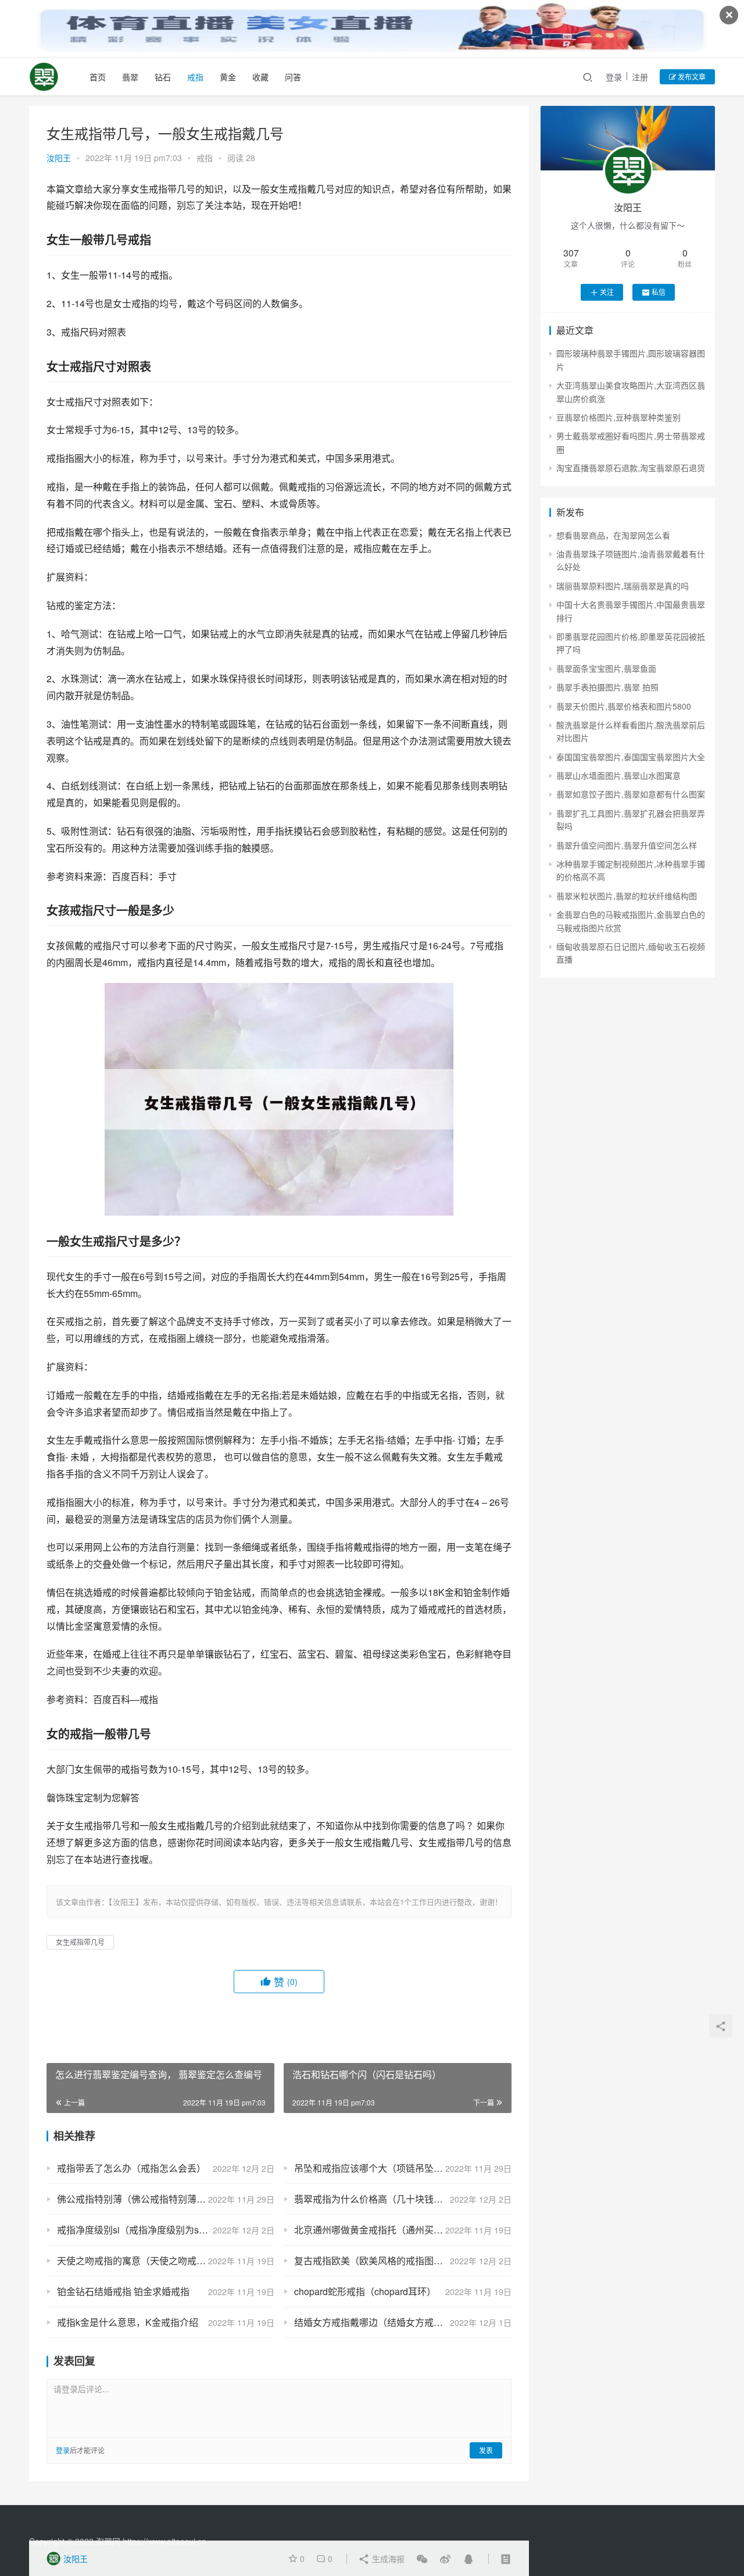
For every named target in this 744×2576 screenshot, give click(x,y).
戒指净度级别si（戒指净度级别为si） (134, 2230)
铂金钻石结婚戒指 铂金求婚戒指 (123, 2291)
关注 (607, 292)
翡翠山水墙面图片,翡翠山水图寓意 (618, 775)
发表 (486, 2450)
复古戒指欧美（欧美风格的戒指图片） (373, 2260)
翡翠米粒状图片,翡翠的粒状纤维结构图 (627, 896)
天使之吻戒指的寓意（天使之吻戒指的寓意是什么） (164, 2260)
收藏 (260, 77)
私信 (659, 292)
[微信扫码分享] (422, 2559)
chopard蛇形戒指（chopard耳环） (365, 2291)
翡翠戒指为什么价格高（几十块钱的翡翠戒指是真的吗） (403, 2199)
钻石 (163, 77)
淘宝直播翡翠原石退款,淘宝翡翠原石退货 (631, 468)
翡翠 (130, 77)
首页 (98, 77)
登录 (614, 77)
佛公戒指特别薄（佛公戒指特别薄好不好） (145, 2199)
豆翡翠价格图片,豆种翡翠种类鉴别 (618, 417)
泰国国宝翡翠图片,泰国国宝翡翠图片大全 (631, 757)
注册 (640, 77)
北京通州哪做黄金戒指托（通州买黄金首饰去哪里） (401, 2230)
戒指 (195, 77)
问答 (293, 77)
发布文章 (691, 76)
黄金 (228, 77)
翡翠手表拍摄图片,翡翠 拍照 (607, 687)
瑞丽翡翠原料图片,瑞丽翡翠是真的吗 (623, 586)
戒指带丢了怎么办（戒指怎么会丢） (131, 2168)
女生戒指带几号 (80, 1942)
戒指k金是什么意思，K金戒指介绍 (128, 2322)
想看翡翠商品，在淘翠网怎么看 (613, 535)
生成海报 (387, 2559)
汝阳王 (59, 158)
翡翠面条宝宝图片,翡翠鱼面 (606, 668)
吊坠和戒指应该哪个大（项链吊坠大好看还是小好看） (403, 2168)
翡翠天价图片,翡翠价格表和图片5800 (624, 706)
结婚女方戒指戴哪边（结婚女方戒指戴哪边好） (392, 2322)
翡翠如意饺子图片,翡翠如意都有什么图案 (631, 794)
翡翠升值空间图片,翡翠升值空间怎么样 (627, 845)
